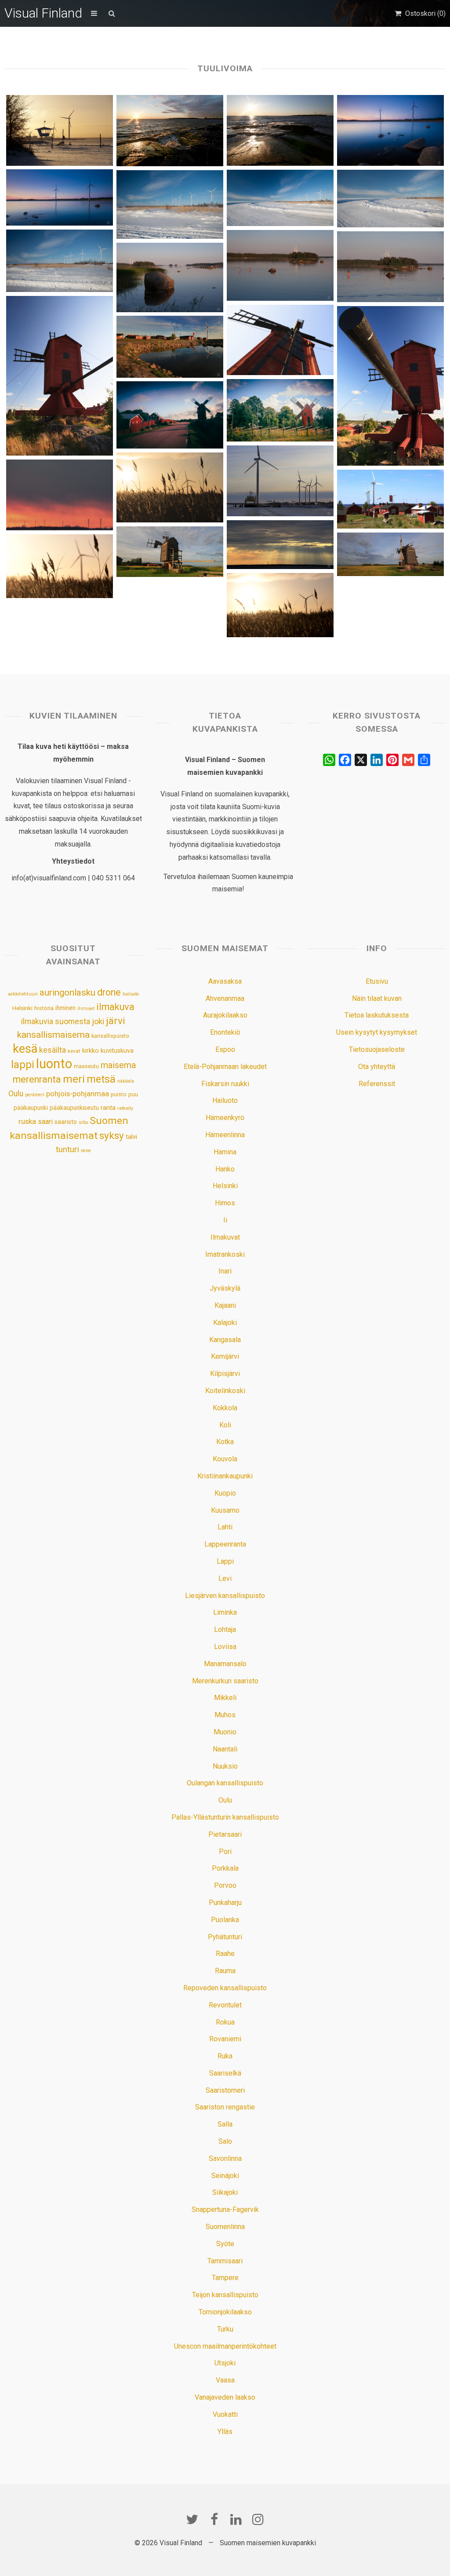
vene (86, 1151)
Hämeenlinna (225, 1135)
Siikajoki (225, 2192)
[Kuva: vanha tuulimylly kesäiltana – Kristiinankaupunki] (390, 386)
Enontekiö (225, 1032)
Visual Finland (43, 13)
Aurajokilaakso (225, 1015)
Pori (225, 1852)
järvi (116, 1021)
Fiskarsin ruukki (225, 1084)
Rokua (225, 2022)
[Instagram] (258, 2519)
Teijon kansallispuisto (225, 2295)
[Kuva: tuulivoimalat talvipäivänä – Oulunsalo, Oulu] (170, 205)
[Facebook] (214, 2519)
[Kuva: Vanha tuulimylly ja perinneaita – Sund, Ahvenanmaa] (280, 410)
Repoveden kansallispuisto (225, 1988)
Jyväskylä (225, 1288)
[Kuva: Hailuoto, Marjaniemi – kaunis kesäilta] (170, 347)
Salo (225, 2141)
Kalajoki (225, 1323)
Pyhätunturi (225, 1937)
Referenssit (377, 1084)
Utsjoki (225, 2363)
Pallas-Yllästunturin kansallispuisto (225, 1817)
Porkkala (225, 1868)
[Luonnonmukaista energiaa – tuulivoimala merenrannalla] (59, 566)
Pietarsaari (225, 1834)
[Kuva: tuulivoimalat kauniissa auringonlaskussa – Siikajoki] (59, 197)
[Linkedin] (236, 2519)
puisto (119, 1094)
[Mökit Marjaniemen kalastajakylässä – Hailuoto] (390, 499)
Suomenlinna (225, 2227)
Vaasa (225, 2380)
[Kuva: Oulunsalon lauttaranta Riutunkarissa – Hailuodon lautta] (280, 481)
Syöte (225, 2244)
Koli (225, 1425)
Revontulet (225, 2005)
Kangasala (225, 1340)
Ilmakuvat (225, 1237)
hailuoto (131, 994)
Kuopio (225, 1493)
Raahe (225, 1954)
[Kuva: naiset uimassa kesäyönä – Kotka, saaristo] (390, 267)
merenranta (37, 1079)
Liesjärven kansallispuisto (225, 1596)
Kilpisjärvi (225, 1374)
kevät (74, 1051)
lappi (23, 1065)
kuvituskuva (117, 1051)
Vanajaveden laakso (225, 2397)
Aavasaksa (225, 981)
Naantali (225, 1749)
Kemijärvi (225, 1356)
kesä (25, 1049)
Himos (225, 1203)
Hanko (225, 1169)
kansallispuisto (110, 1036)
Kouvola (225, 1459)
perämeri (35, 1095)
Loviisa (225, 1647)
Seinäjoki (225, 2176)
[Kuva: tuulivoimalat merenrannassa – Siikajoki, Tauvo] (390, 130)
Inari (225, 1271)
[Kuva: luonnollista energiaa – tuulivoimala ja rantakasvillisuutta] (170, 487)
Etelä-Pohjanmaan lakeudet (225, 1067)
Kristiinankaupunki (225, 1476)
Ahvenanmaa (225, 998)
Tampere (225, 2278)
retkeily (125, 1108)
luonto (54, 1064)
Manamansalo (225, 1664)
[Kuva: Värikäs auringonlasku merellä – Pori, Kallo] (170, 130)
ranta (108, 1108)
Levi (225, 1578)
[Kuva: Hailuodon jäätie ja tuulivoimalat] (280, 198)
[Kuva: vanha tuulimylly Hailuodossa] (390, 554)
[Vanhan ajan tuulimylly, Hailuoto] (170, 552)
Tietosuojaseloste (377, 1049)
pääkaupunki (31, 1108)
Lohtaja (225, 1629)
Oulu (16, 1094)
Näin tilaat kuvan (377, 998)
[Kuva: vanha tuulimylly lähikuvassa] (280, 340)
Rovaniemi (225, 2039)
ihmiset (86, 1009)
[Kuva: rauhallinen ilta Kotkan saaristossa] (170, 277)
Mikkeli (225, 1698)
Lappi (225, 1561)
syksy (112, 1135)
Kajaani (225, 1305)
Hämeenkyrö (225, 1118)
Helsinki (22, 1008)
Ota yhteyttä (377, 1067)
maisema (118, 1065)
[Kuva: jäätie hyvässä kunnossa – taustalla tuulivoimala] (390, 198)
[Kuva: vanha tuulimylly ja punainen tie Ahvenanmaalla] (170, 415)
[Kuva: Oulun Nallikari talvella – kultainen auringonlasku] (59, 130)
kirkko (91, 1051)
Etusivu (377, 981)
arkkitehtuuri (23, 994)
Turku (225, 2329)
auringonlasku (67, 992)
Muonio (225, 1732)
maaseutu (86, 1066)
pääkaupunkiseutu (74, 1108)
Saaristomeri (225, 2090)
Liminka (225, 1612)
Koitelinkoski (225, 1391)
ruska (27, 1121)
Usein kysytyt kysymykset (377, 1032)
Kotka (225, 1442)
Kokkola (225, 1408)
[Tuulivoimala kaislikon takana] (280, 605)
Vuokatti (225, 2414)
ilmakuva (115, 1007)
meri (74, 1079)
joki (98, 1021)
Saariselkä (225, 2073)
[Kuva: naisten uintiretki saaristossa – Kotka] (280, 265)
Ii (225, 1220)
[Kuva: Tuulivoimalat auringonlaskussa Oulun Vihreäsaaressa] (59, 495)
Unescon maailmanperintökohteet (225, 2346)
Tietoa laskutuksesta (377, 1015)
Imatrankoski (225, 1254)
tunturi (67, 1149)
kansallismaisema (53, 1035)
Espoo (225, 1049)
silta (83, 1122)
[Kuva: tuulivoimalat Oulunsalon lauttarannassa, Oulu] (59, 261)
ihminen (65, 1008)
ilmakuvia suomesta (56, 1021)
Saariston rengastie (225, 2107)
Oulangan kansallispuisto (225, 1783)
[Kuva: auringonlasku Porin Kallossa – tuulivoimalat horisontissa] (280, 130)
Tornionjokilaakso (225, 2312)
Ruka (225, 2056)
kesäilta (53, 1050)
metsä (101, 1079)
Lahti (225, 1527)
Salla (225, 2124)
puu (133, 1094)
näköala (126, 1081)
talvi (131, 1137)
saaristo (66, 1122)
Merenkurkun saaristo (225, 1681)
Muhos (225, 1715)
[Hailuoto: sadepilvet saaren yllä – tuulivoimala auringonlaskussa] (280, 545)
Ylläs (225, 2432)
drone (109, 992)
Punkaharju (225, 1903)
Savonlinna (225, 2158)
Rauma (225, 1971)
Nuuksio (225, 1766)
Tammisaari (225, 2261)
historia (44, 1008)
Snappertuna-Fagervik (225, 2209)
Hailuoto (225, 1100)
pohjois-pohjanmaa (78, 1094)
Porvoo (225, 1885)
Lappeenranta (225, 1544)
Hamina (225, 1152)
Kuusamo (225, 1510)
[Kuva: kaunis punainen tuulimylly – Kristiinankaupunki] (59, 376)
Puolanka (225, 1920)
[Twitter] (192, 2519)
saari (45, 1122)
